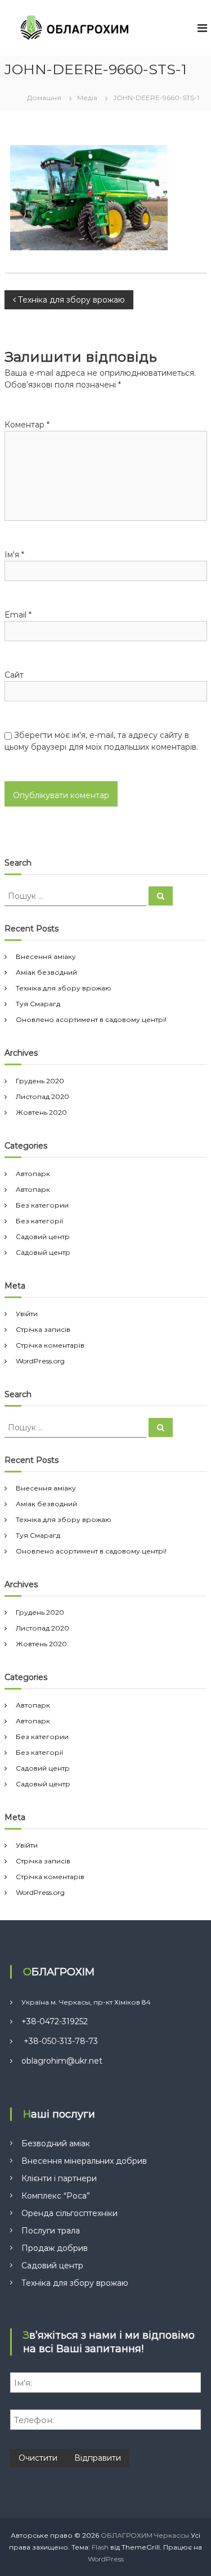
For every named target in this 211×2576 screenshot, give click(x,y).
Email (18, 615)
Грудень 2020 (40, 1081)
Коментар (27, 425)
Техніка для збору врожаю (64, 988)
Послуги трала (51, 2231)
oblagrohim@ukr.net (62, 2061)
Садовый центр (43, 1252)
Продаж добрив (55, 2248)
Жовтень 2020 (41, 1112)
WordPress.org (40, 1361)
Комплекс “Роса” (56, 2196)
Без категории (42, 1205)
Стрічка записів (43, 1329)
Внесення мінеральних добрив (84, 2161)
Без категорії (39, 1221)
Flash (100, 2547)
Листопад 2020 (42, 1096)
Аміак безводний (46, 972)
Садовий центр (43, 1237)
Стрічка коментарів (50, 1345)
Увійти (27, 1314)
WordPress (106, 2559)
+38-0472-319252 (55, 2021)
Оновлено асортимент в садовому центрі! (91, 1019)
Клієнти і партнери (59, 2178)
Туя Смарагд (38, 1004)
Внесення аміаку (46, 956)
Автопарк (33, 1174)
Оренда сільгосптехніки (69, 2213)
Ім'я (14, 555)
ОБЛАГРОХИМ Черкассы (145, 2535)
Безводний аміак (56, 2143)
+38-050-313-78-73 (60, 2041)
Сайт (14, 675)
